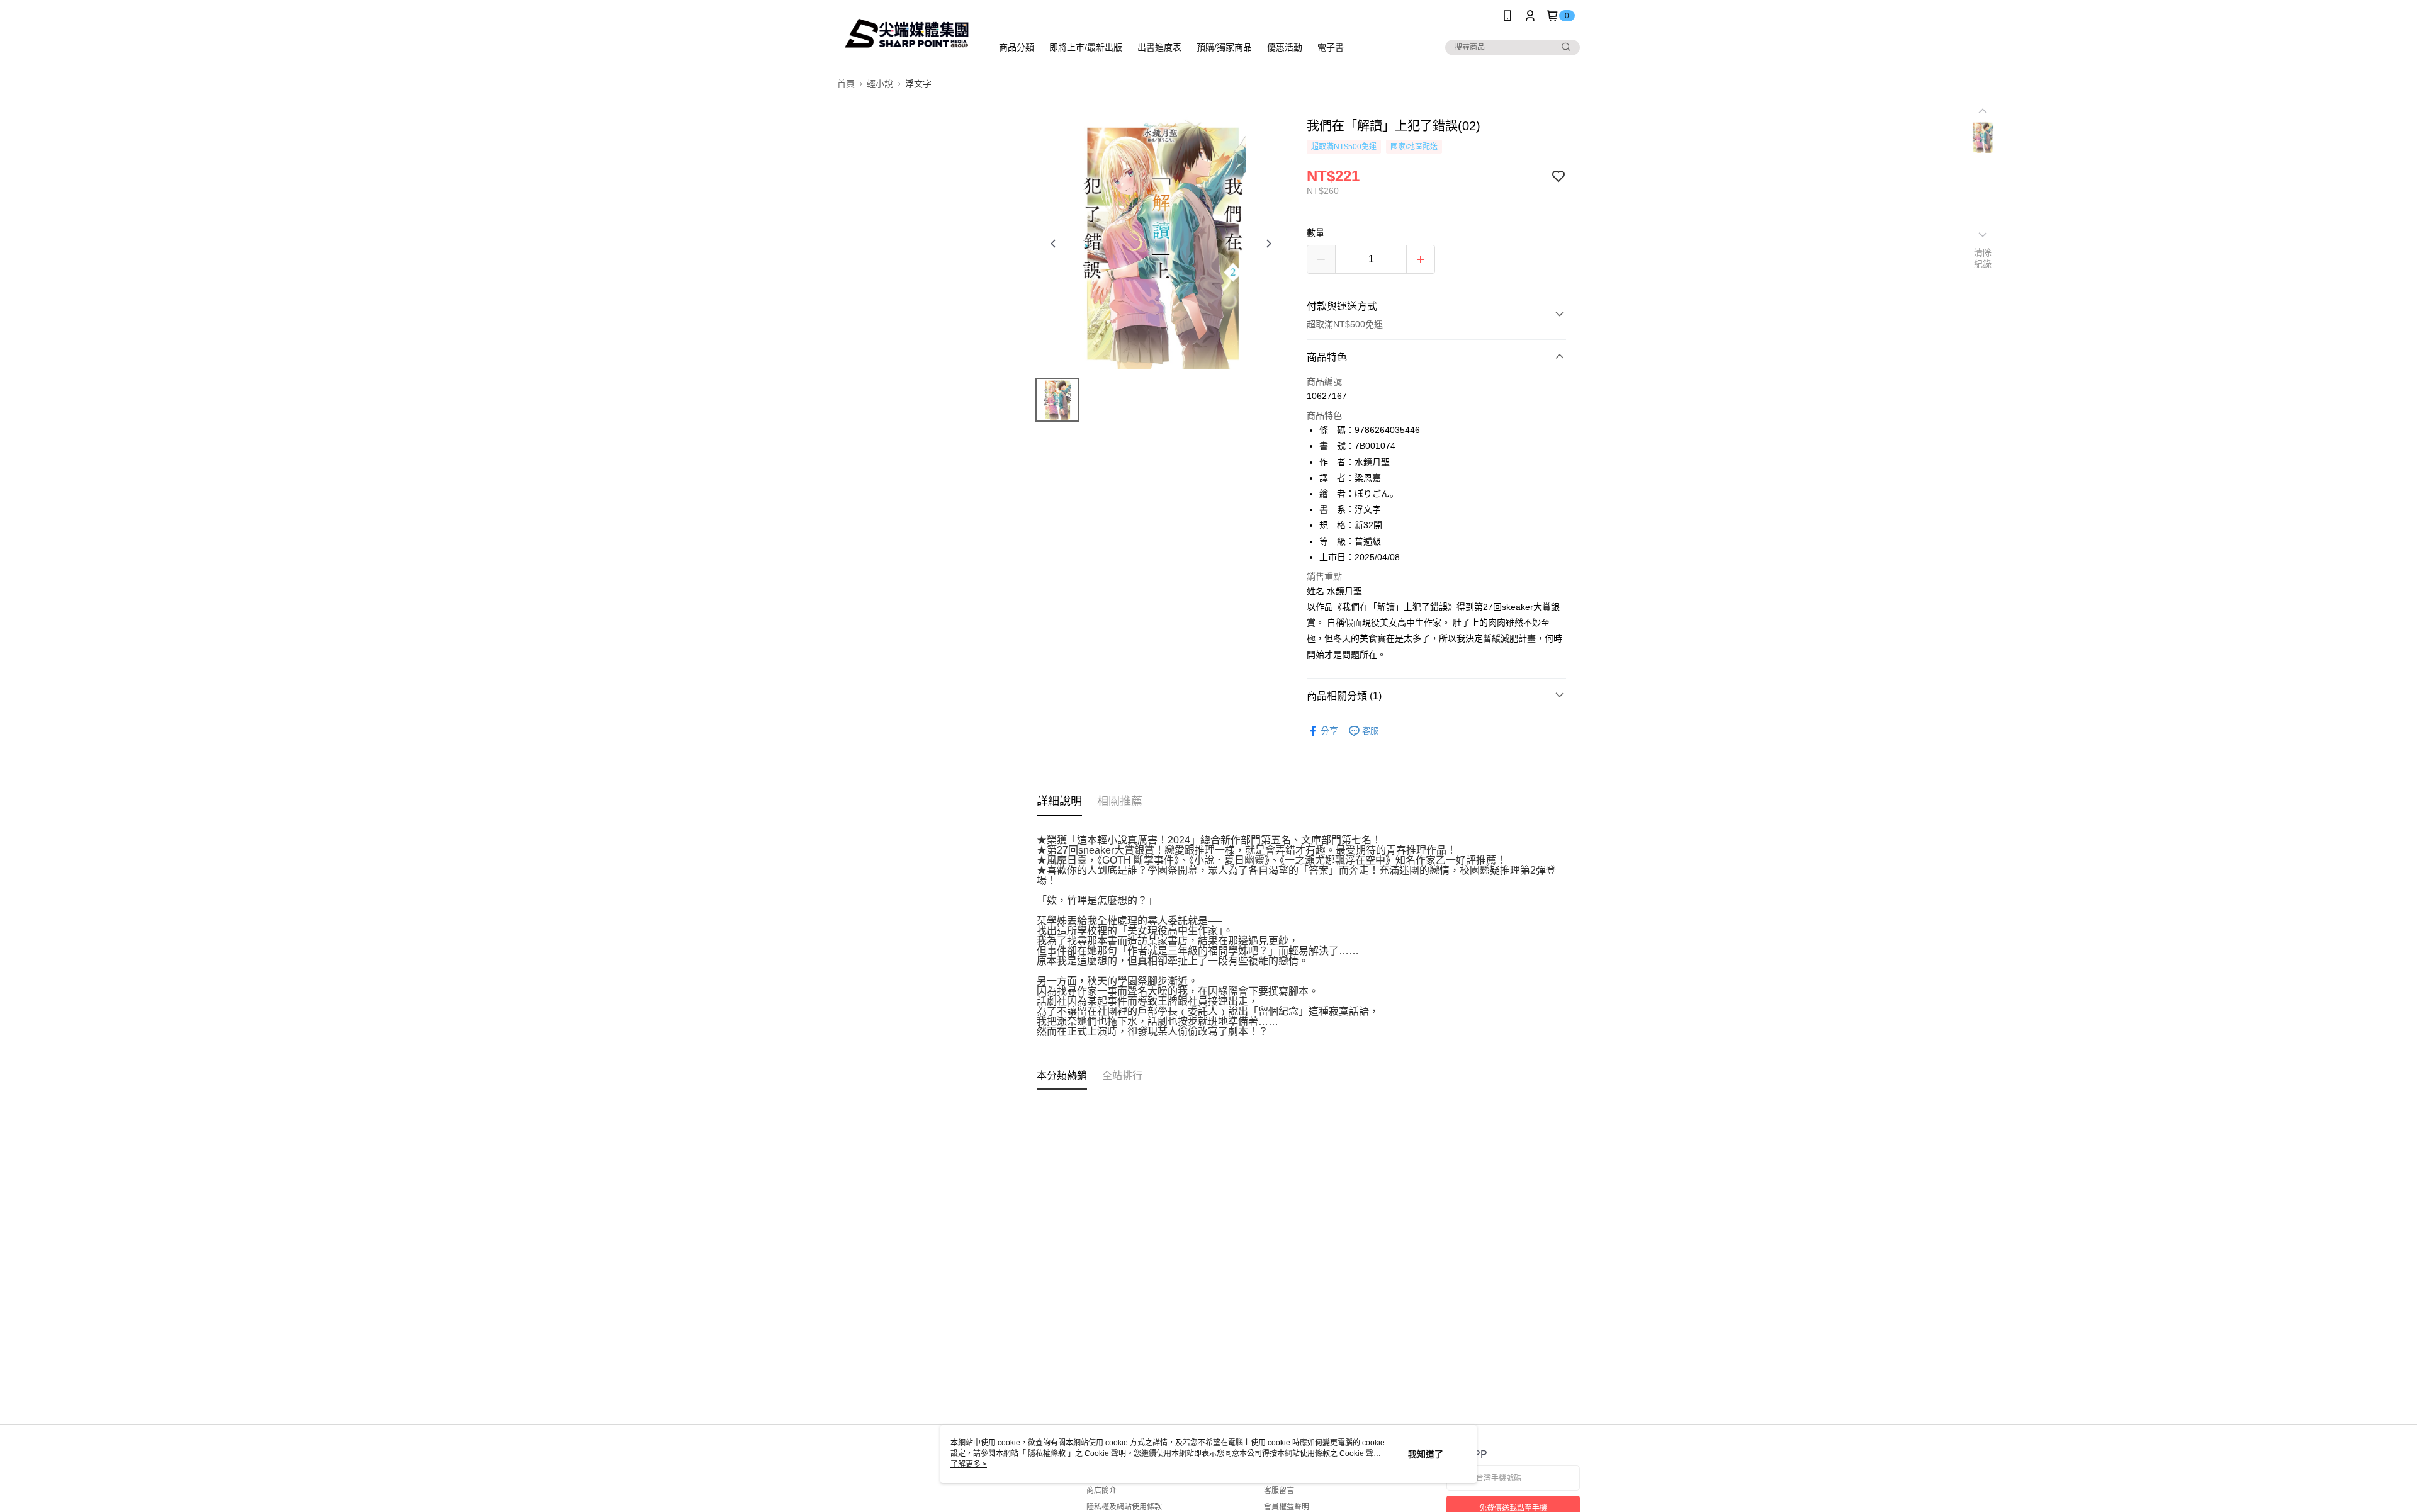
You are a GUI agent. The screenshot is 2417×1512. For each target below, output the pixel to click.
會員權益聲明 (1287, 1507)
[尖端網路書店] (907, 33)
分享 (1329, 731)
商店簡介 (1101, 1491)
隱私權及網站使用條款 (1124, 1507)
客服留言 (1279, 1491)
